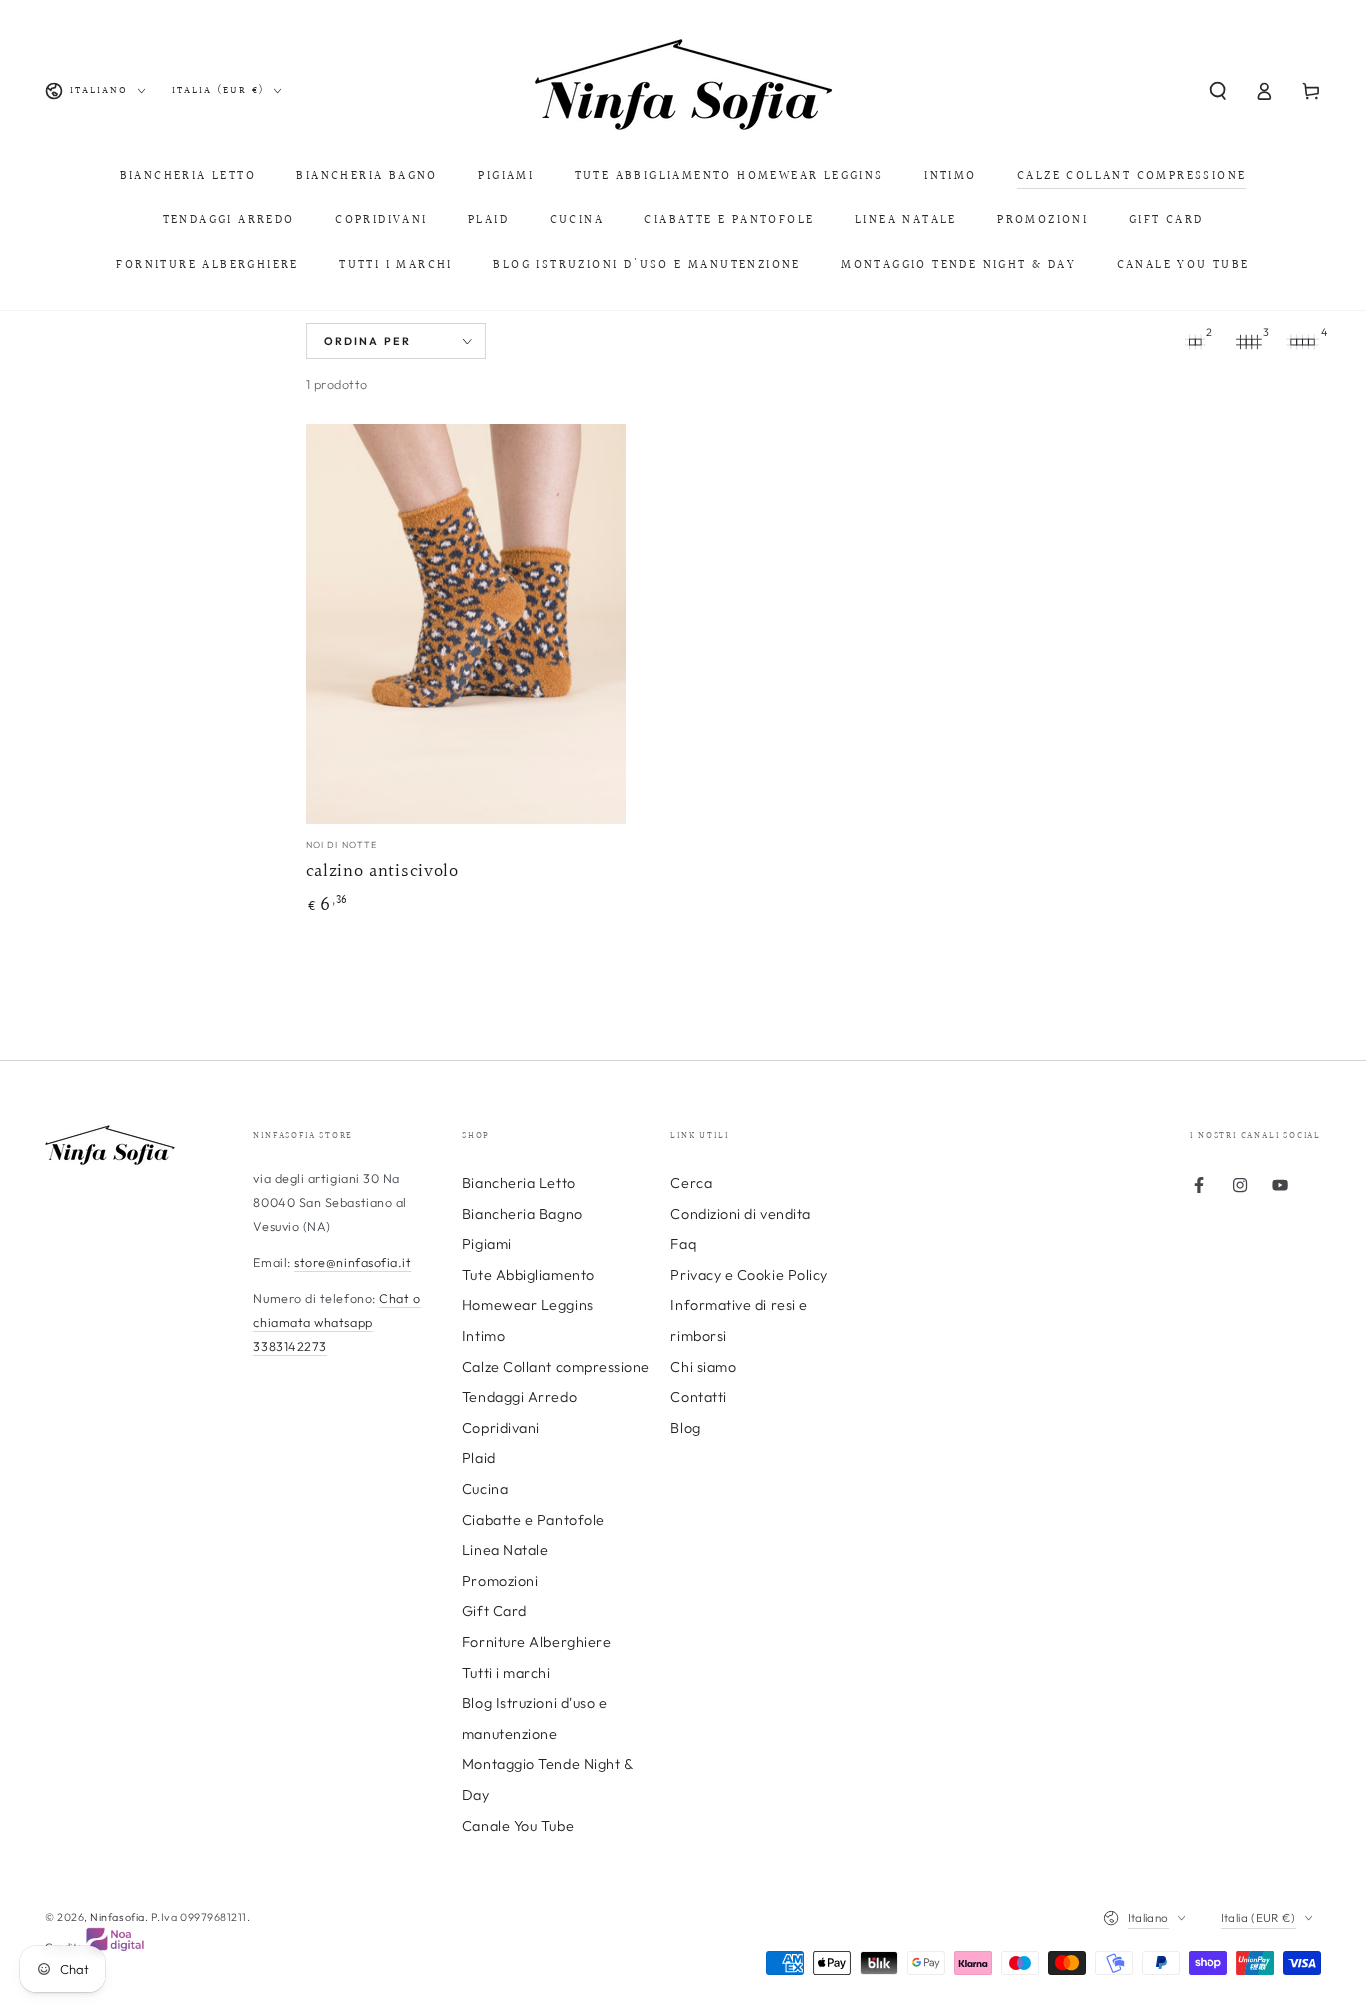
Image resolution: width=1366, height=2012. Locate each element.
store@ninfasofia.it (352, 1262)
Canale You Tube (518, 1826)
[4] (1303, 342)
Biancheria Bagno (522, 1214)
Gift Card (494, 1611)
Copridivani (501, 1428)
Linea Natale (505, 1550)
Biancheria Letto (519, 1183)
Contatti (698, 1397)
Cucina (485, 1489)
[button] (1217, 91)
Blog (685, 1428)
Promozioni (500, 1581)
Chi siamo (703, 1367)
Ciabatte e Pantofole (533, 1520)
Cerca (691, 1183)
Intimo (483, 1336)
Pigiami (487, 1244)
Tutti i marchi (506, 1673)
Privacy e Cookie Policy (748, 1275)
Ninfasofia (117, 1917)
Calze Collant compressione (556, 1367)
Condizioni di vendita (740, 1214)
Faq (683, 1244)
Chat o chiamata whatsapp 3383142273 (336, 1322)
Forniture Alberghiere (536, 1642)
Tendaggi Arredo (519, 1397)
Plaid (479, 1458)
